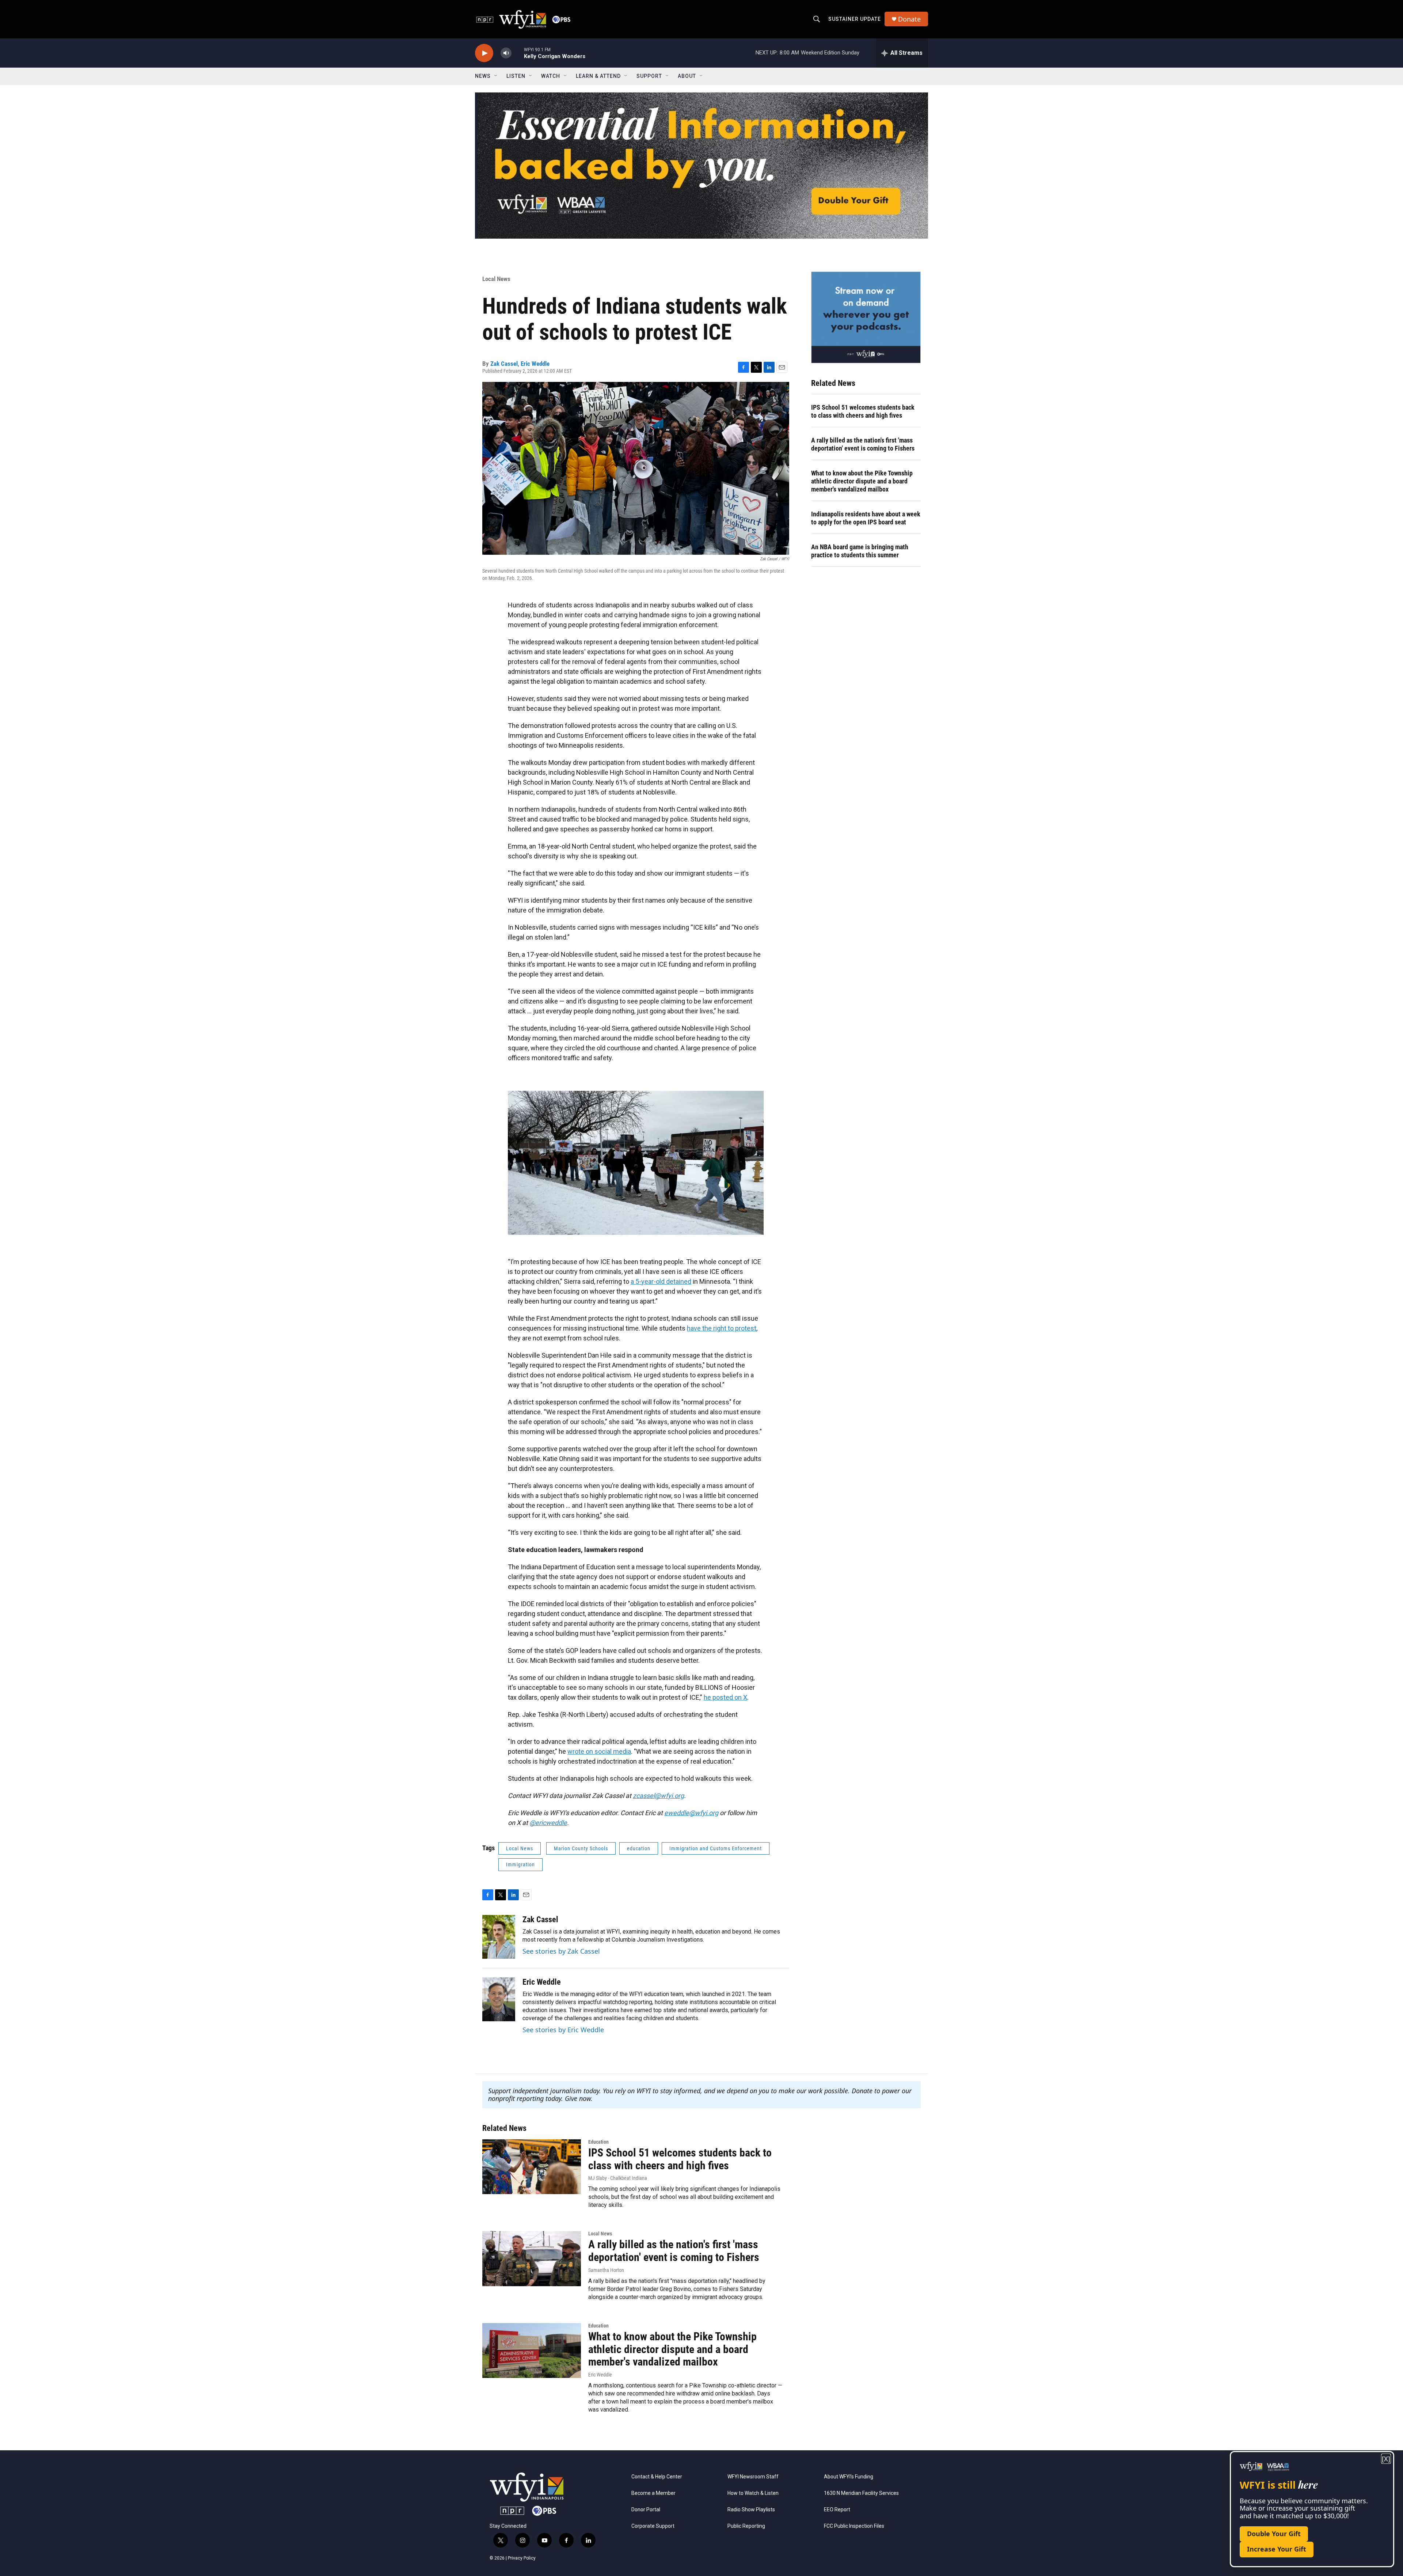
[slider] (518, 53)
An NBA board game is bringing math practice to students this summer (860, 551)
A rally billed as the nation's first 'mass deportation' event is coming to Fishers (863, 444)
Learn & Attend (598, 76)
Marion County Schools (581, 1848)
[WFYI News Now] (866, 317)
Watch (551, 76)
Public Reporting (746, 2526)
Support (649, 76)
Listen (516, 76)
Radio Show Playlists (751, 2510)
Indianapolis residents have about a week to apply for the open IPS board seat (866, 518)
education (639, 1848)
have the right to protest (722, 1328)
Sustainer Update (855, 19)
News (483, 76)
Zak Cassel (504, 364)
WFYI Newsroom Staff (753, 2477)
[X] (1386, 2459)
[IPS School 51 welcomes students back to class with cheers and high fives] (532, 2167)
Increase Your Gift (1277, 2549)
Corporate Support (653, 2526)
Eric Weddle (535, 364)
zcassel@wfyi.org (658, 1796)
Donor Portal (646, 2510)
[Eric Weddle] (499, 1999)
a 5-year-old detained (661, 1281)
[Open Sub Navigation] (496, 76)
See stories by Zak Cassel (561, 1951)
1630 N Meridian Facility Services (861, 2493)
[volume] (506, 53)
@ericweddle (548, 1823)
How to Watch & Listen (753, 2493)
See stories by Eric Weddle (563, 2030)
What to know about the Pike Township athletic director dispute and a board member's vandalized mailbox (862, 481)
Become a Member (653, 2493)
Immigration (520, 1864)
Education (598, 2142)
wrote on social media (599, 1751)
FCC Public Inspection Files (854, 2526)
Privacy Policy (522, 2558)
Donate (909, 19)
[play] (484, 53)
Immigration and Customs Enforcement (716, 1848)
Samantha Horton (606, 2270)
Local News (496, 279)
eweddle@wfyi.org (691, 1813)
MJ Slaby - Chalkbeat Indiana (618, 2178)
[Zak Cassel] (499, 1937)
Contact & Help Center (657, 2477)
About (687, 76)
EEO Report (837, 2510)
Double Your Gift (1274, 2534)
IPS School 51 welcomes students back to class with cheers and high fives (863, 411)
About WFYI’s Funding (849, 2477)
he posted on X (725, 1697)
